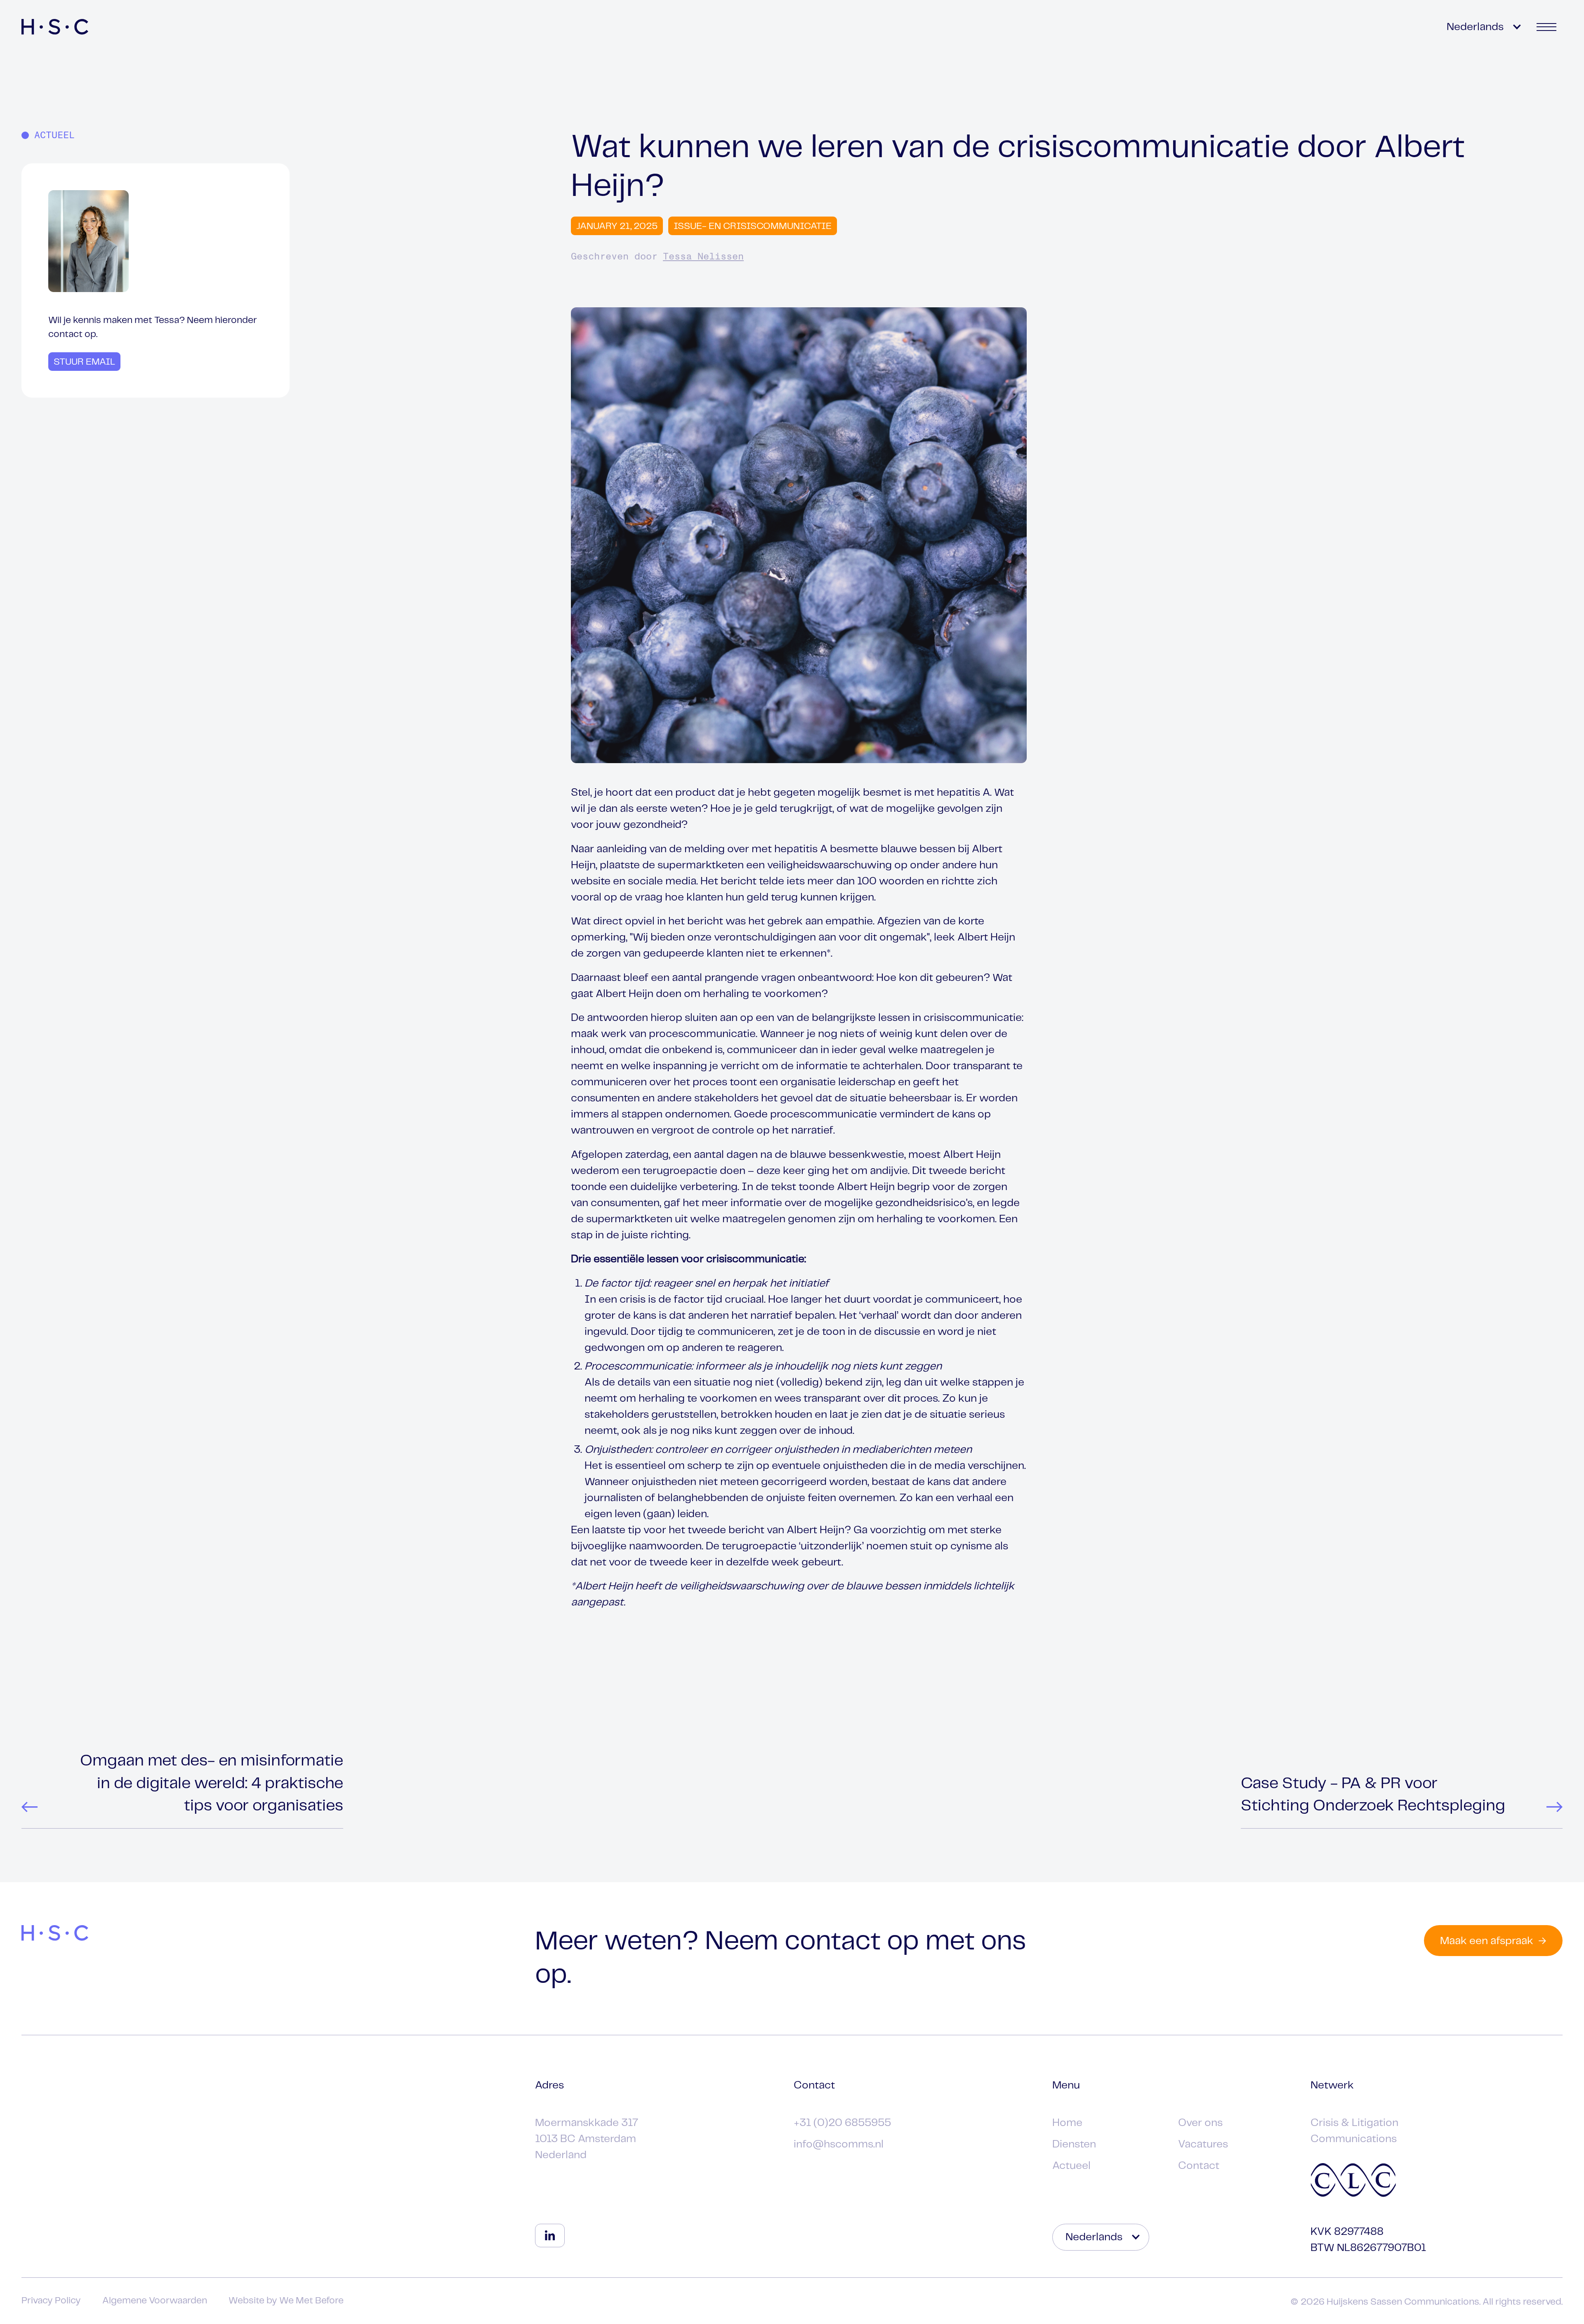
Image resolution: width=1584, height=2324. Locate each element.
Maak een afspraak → (1493, 1941)
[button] (1482, 27)
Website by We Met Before (286, 2301)
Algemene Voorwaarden (155, 2301)
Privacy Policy (51, 2301)
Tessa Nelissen (703, 257)
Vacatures (1203, 2144)
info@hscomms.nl (839, 2144)
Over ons (1200, 2123)
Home (1067, 2123)
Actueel (1071, 2166)
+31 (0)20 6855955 (842, 2123)
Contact (1199, 2166)
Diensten (1074, 2144)
